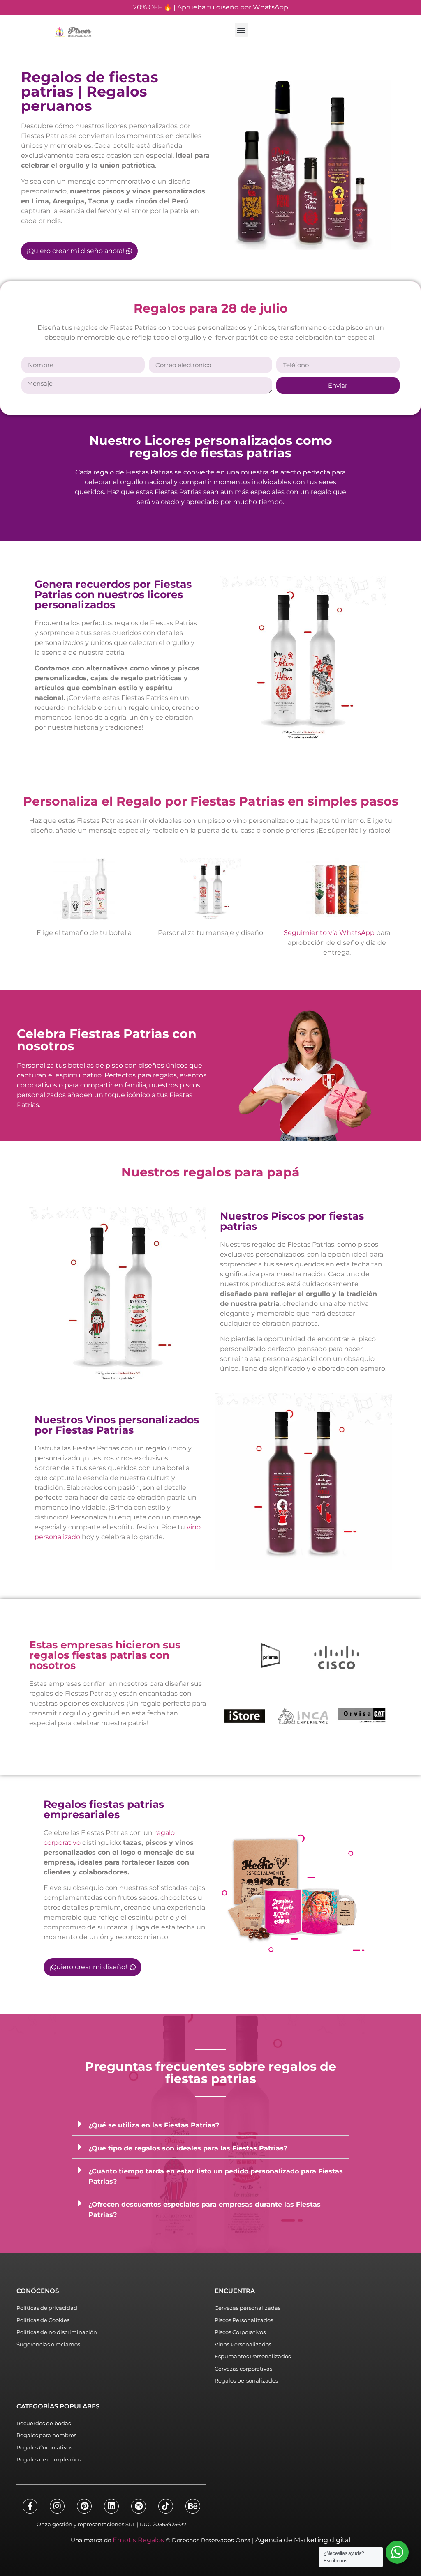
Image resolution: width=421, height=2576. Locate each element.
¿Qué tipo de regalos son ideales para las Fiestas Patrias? (188, 2148)
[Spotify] (139, 2506)
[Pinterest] (84, 2506)
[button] (242, 30)
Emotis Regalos (138, 2540)
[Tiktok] (166, 2506)
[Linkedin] (111, 2506)
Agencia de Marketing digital (303, 2540)
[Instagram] (57, 2506)
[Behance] (193, 2506)
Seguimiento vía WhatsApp (329, 933)
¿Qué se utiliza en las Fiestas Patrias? (154, 2125)
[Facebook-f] (30, 2506)
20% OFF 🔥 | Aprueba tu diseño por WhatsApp (211, 7)
